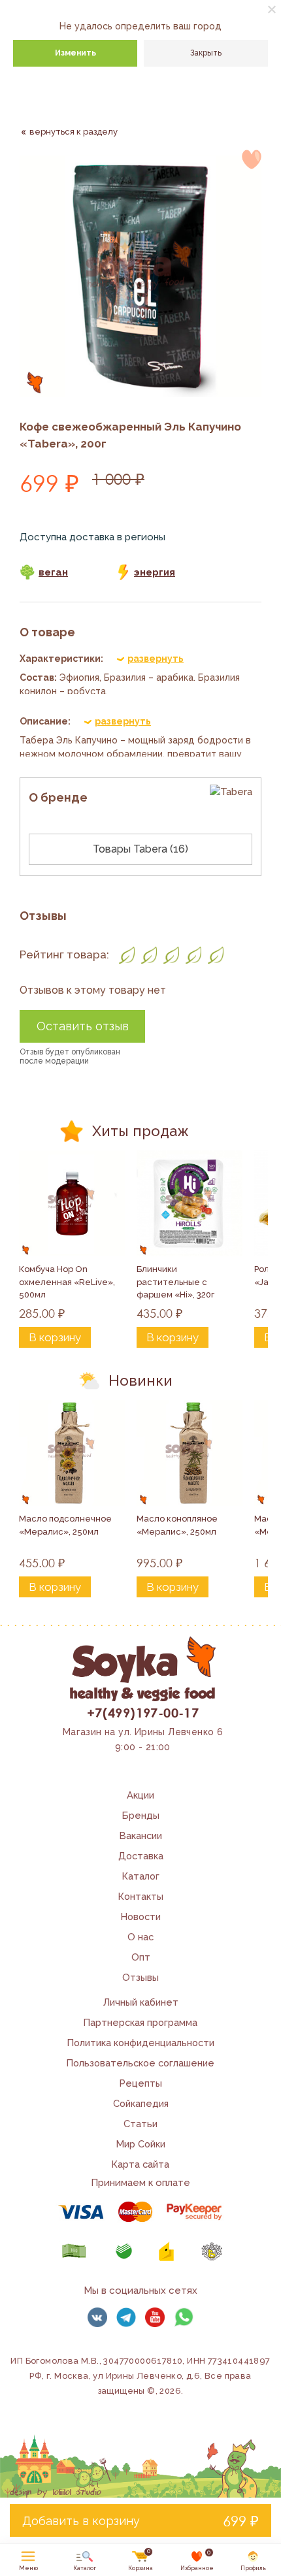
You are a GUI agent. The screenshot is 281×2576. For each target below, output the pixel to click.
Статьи (140, 2124)
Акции (140, 1795)
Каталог (141, 1876)
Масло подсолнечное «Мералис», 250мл (66, 1525)
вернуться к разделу (74, 132)
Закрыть (206, 53)
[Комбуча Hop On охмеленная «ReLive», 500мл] (72, 1203)
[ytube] (155, 2317)
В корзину (55, 1337)
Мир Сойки (141, 2144)
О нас (140, 1937)
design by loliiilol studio (56, 2492)
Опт (141, 1957)
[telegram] (126, 2317)
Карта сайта (140, 2164)
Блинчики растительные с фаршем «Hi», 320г (175, 1282)
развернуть (156, 659)
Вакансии (141, 1835)
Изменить (75, 53)
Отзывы (140, 1977)
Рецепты (141, 2083)
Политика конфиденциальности (141, 2043)
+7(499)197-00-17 (143, 1712)
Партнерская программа (140, 2022)
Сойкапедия (141, 2103)
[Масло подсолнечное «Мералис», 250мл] (72, 1453)
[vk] (97, 2317)
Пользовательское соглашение (140, 2063)
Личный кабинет (141, 2002)
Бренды (141, 1815)
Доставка (141, 1856)
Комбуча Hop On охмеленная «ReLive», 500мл (68, 1282)
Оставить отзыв (83, 1026)
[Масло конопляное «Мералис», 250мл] (190, 1453)
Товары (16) (140, 849)
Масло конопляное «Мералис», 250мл (178, 1525)
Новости (141, 1916)
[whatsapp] (184, 2317)
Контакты (141, 1896)
